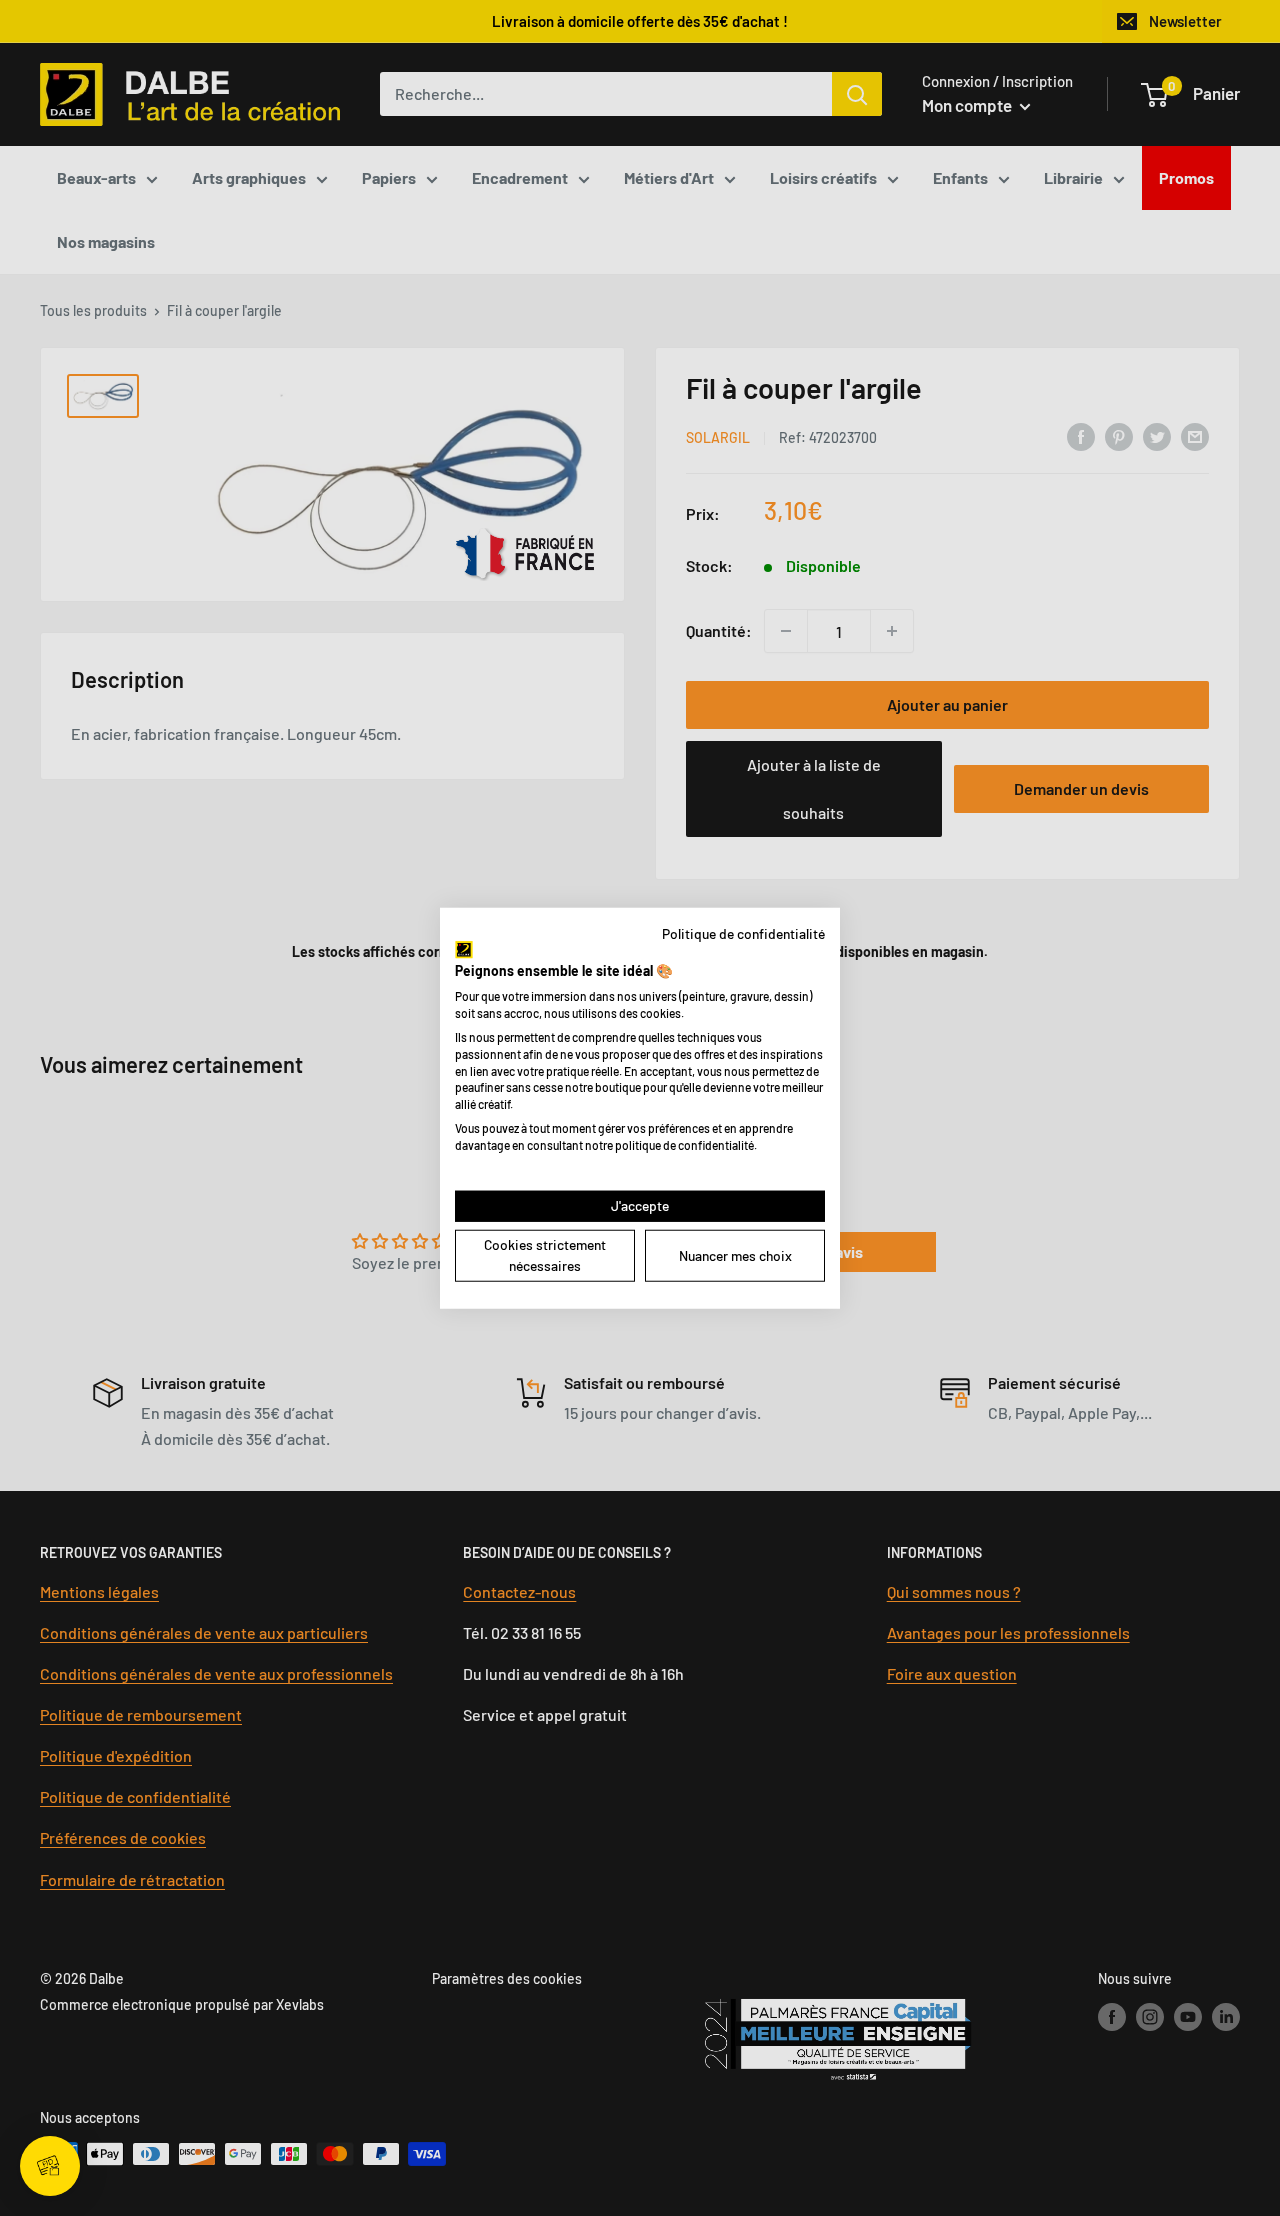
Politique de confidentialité (743, 933)
